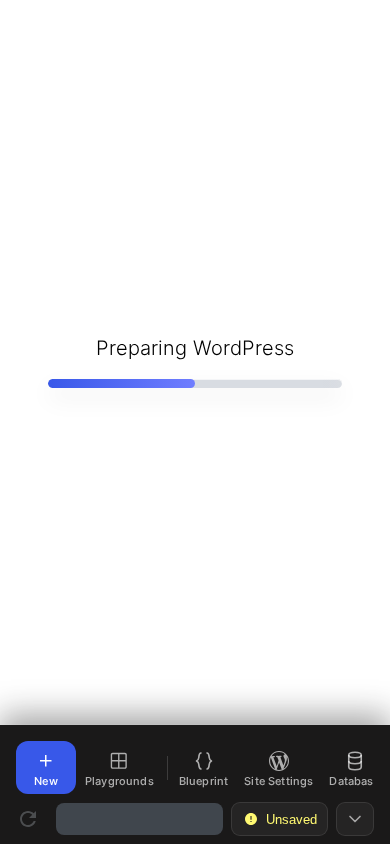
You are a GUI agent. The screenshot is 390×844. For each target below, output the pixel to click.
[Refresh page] (28, 819)
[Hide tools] (355, 819)
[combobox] (139, 819)
